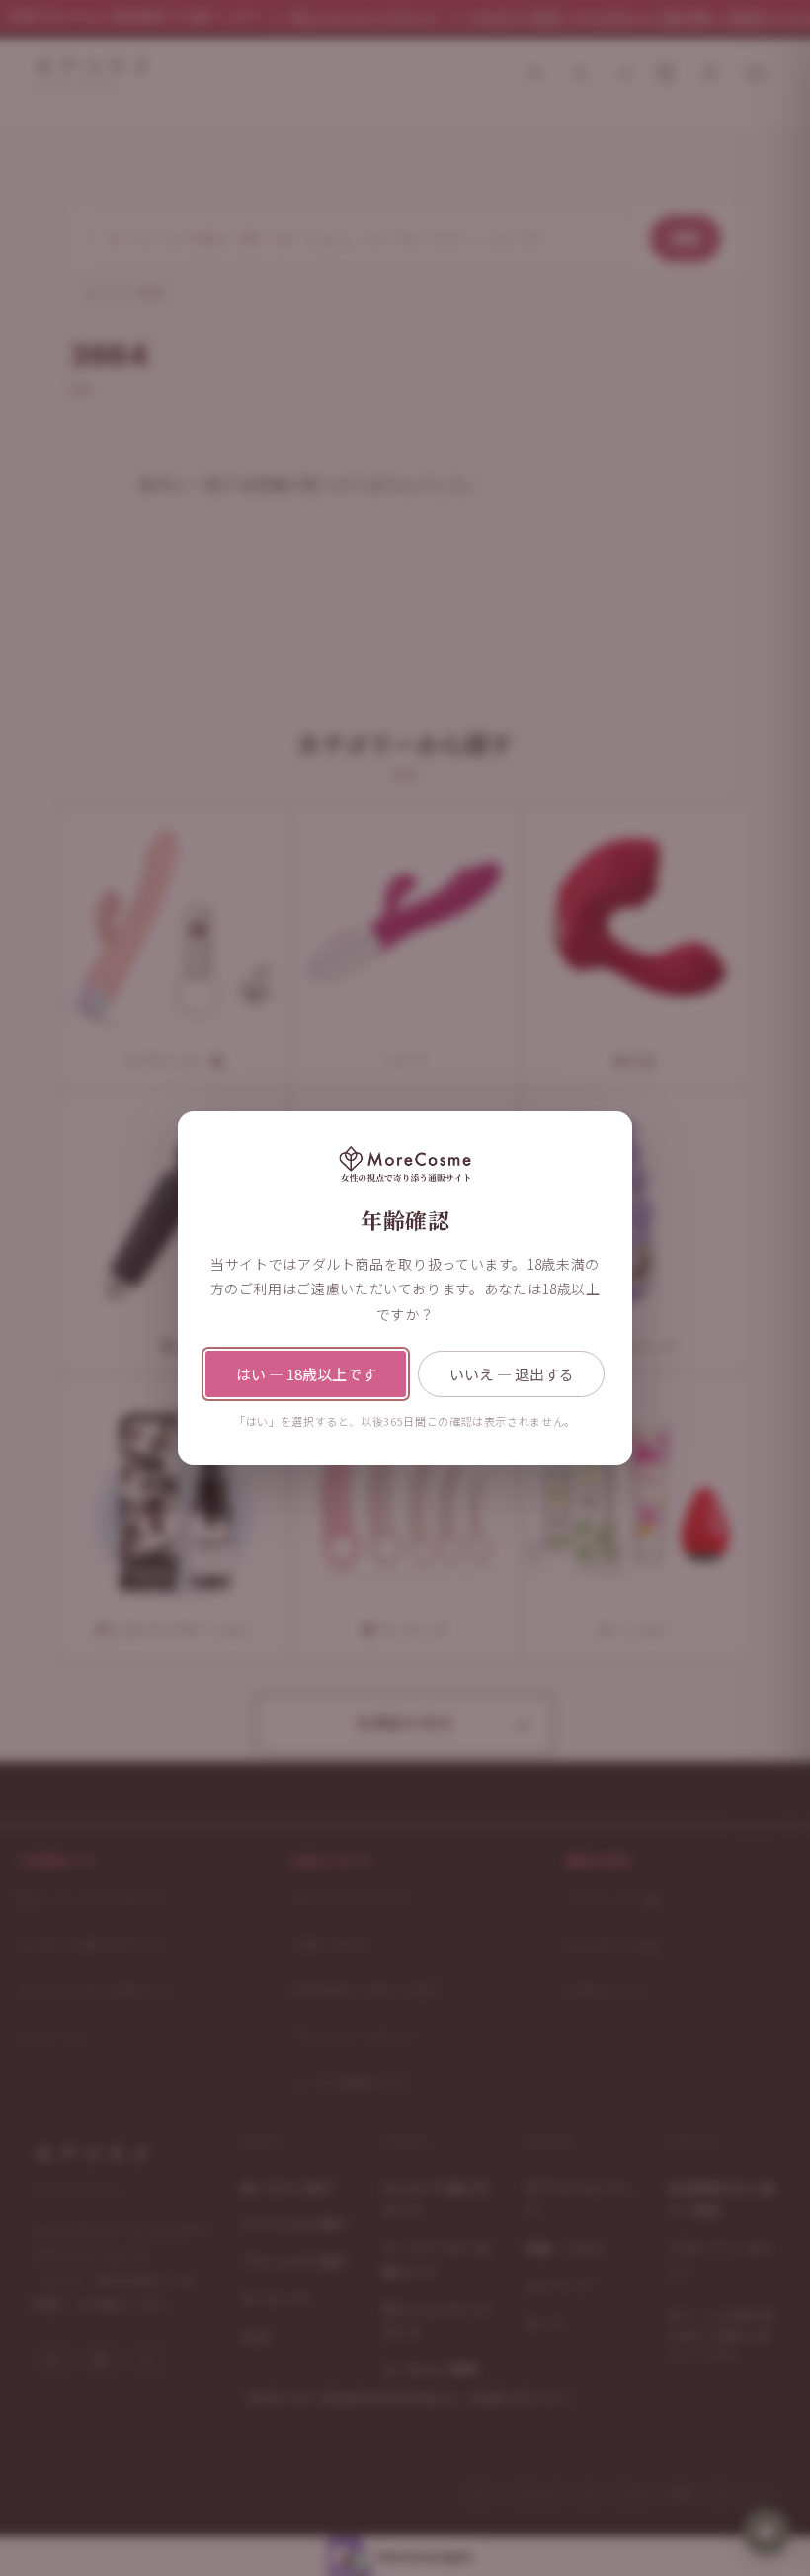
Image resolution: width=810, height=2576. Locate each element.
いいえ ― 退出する (512, 1374)
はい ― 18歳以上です (306, 1374)
